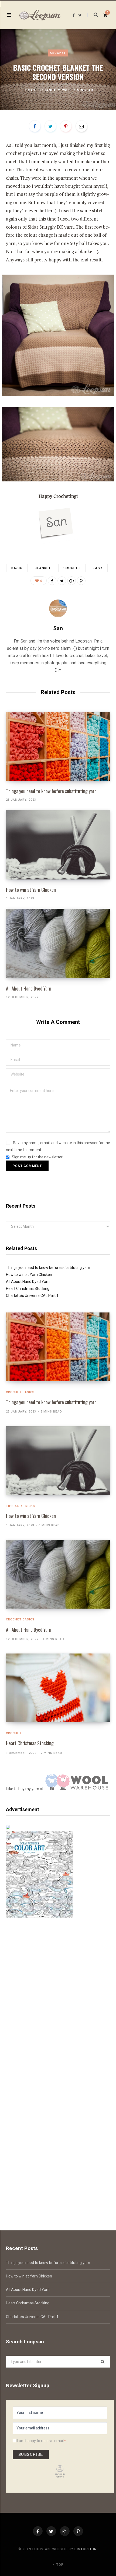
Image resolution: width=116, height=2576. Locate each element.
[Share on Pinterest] (81, 581)
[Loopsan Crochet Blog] (40, 15)
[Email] (81, 126)
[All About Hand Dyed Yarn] (58, 943)
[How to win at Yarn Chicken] (58, 845)
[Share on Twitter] (50, 126)
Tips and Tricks (21, 1506)
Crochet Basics (20, 1392)
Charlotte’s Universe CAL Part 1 (32, 1296)
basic (17, 568)
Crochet (58, 53)
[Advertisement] (58, 1997)
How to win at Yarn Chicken (31, 890)
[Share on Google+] (71, 581)
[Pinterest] (66, 126)
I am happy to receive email (40, 2441)
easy (98, 568)
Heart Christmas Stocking (28, 1289)
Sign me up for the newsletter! (37, 1157)
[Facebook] (38, 2531)
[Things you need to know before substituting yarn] (58, 746)
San (32, 90)
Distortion (86, 2549)
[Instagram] (65, 2531)
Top (59, 2565)
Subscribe (31, 2454)
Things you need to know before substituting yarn (51, 791)
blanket (43, 568)
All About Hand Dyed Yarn (29, 988)
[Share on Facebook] (35, 126)
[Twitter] (51, 2531)
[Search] (93, 15)
